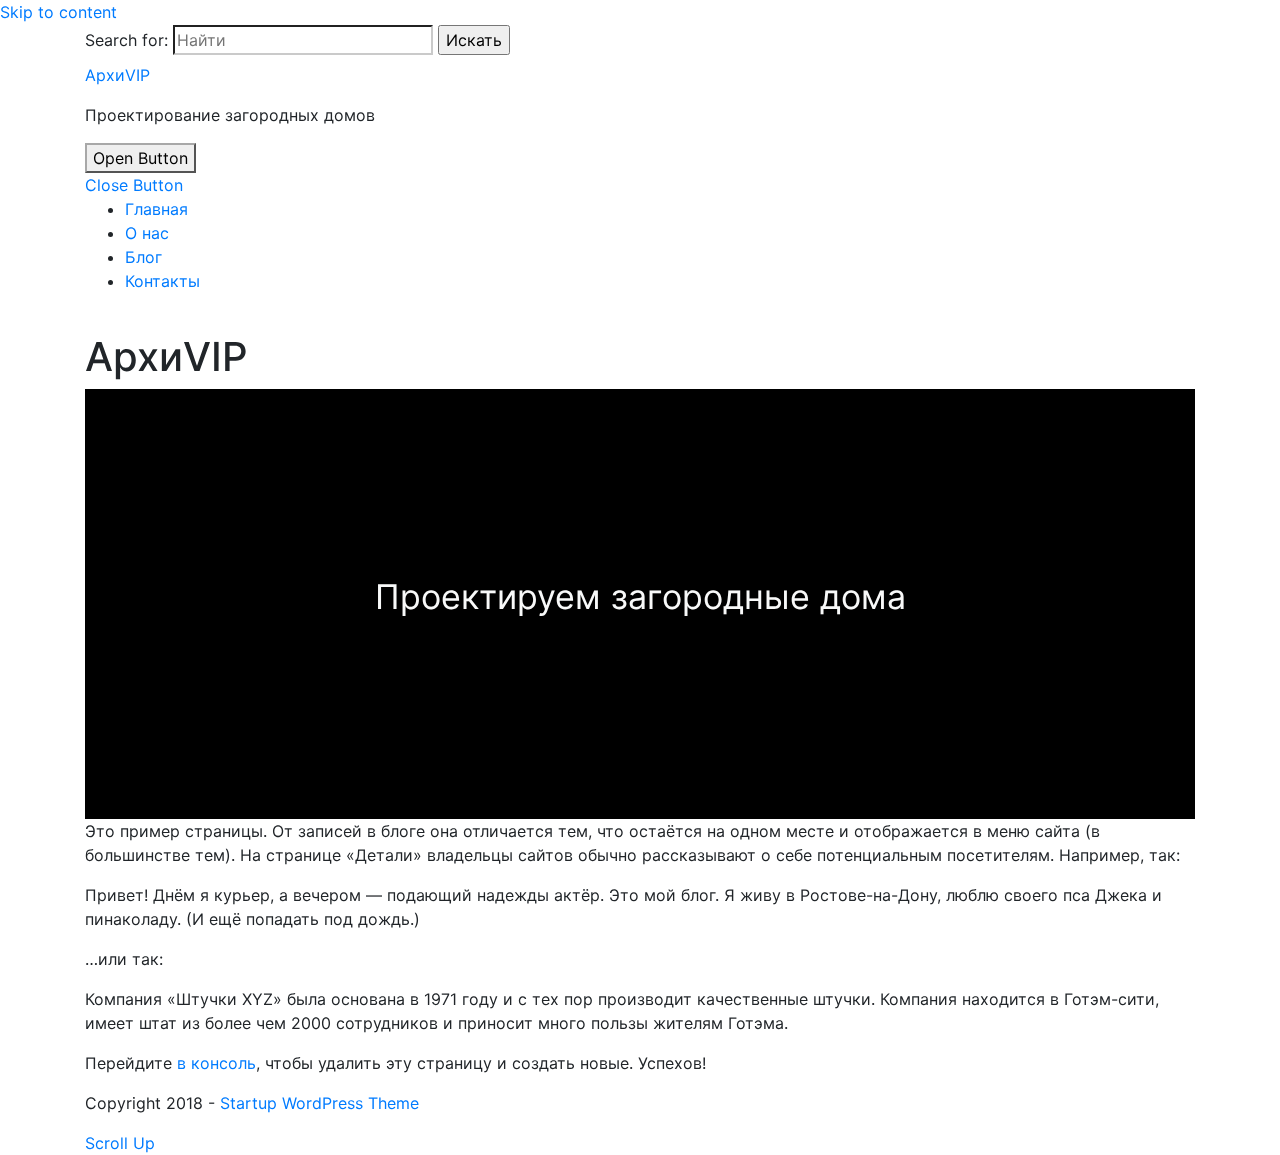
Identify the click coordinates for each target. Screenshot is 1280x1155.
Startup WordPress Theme (319, 1103)
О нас (147, 233)
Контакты (162, 281)
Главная (156, 209)
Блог (143, 257)
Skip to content (58, 12)
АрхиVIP (117, 75)
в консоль (216, 1063)
